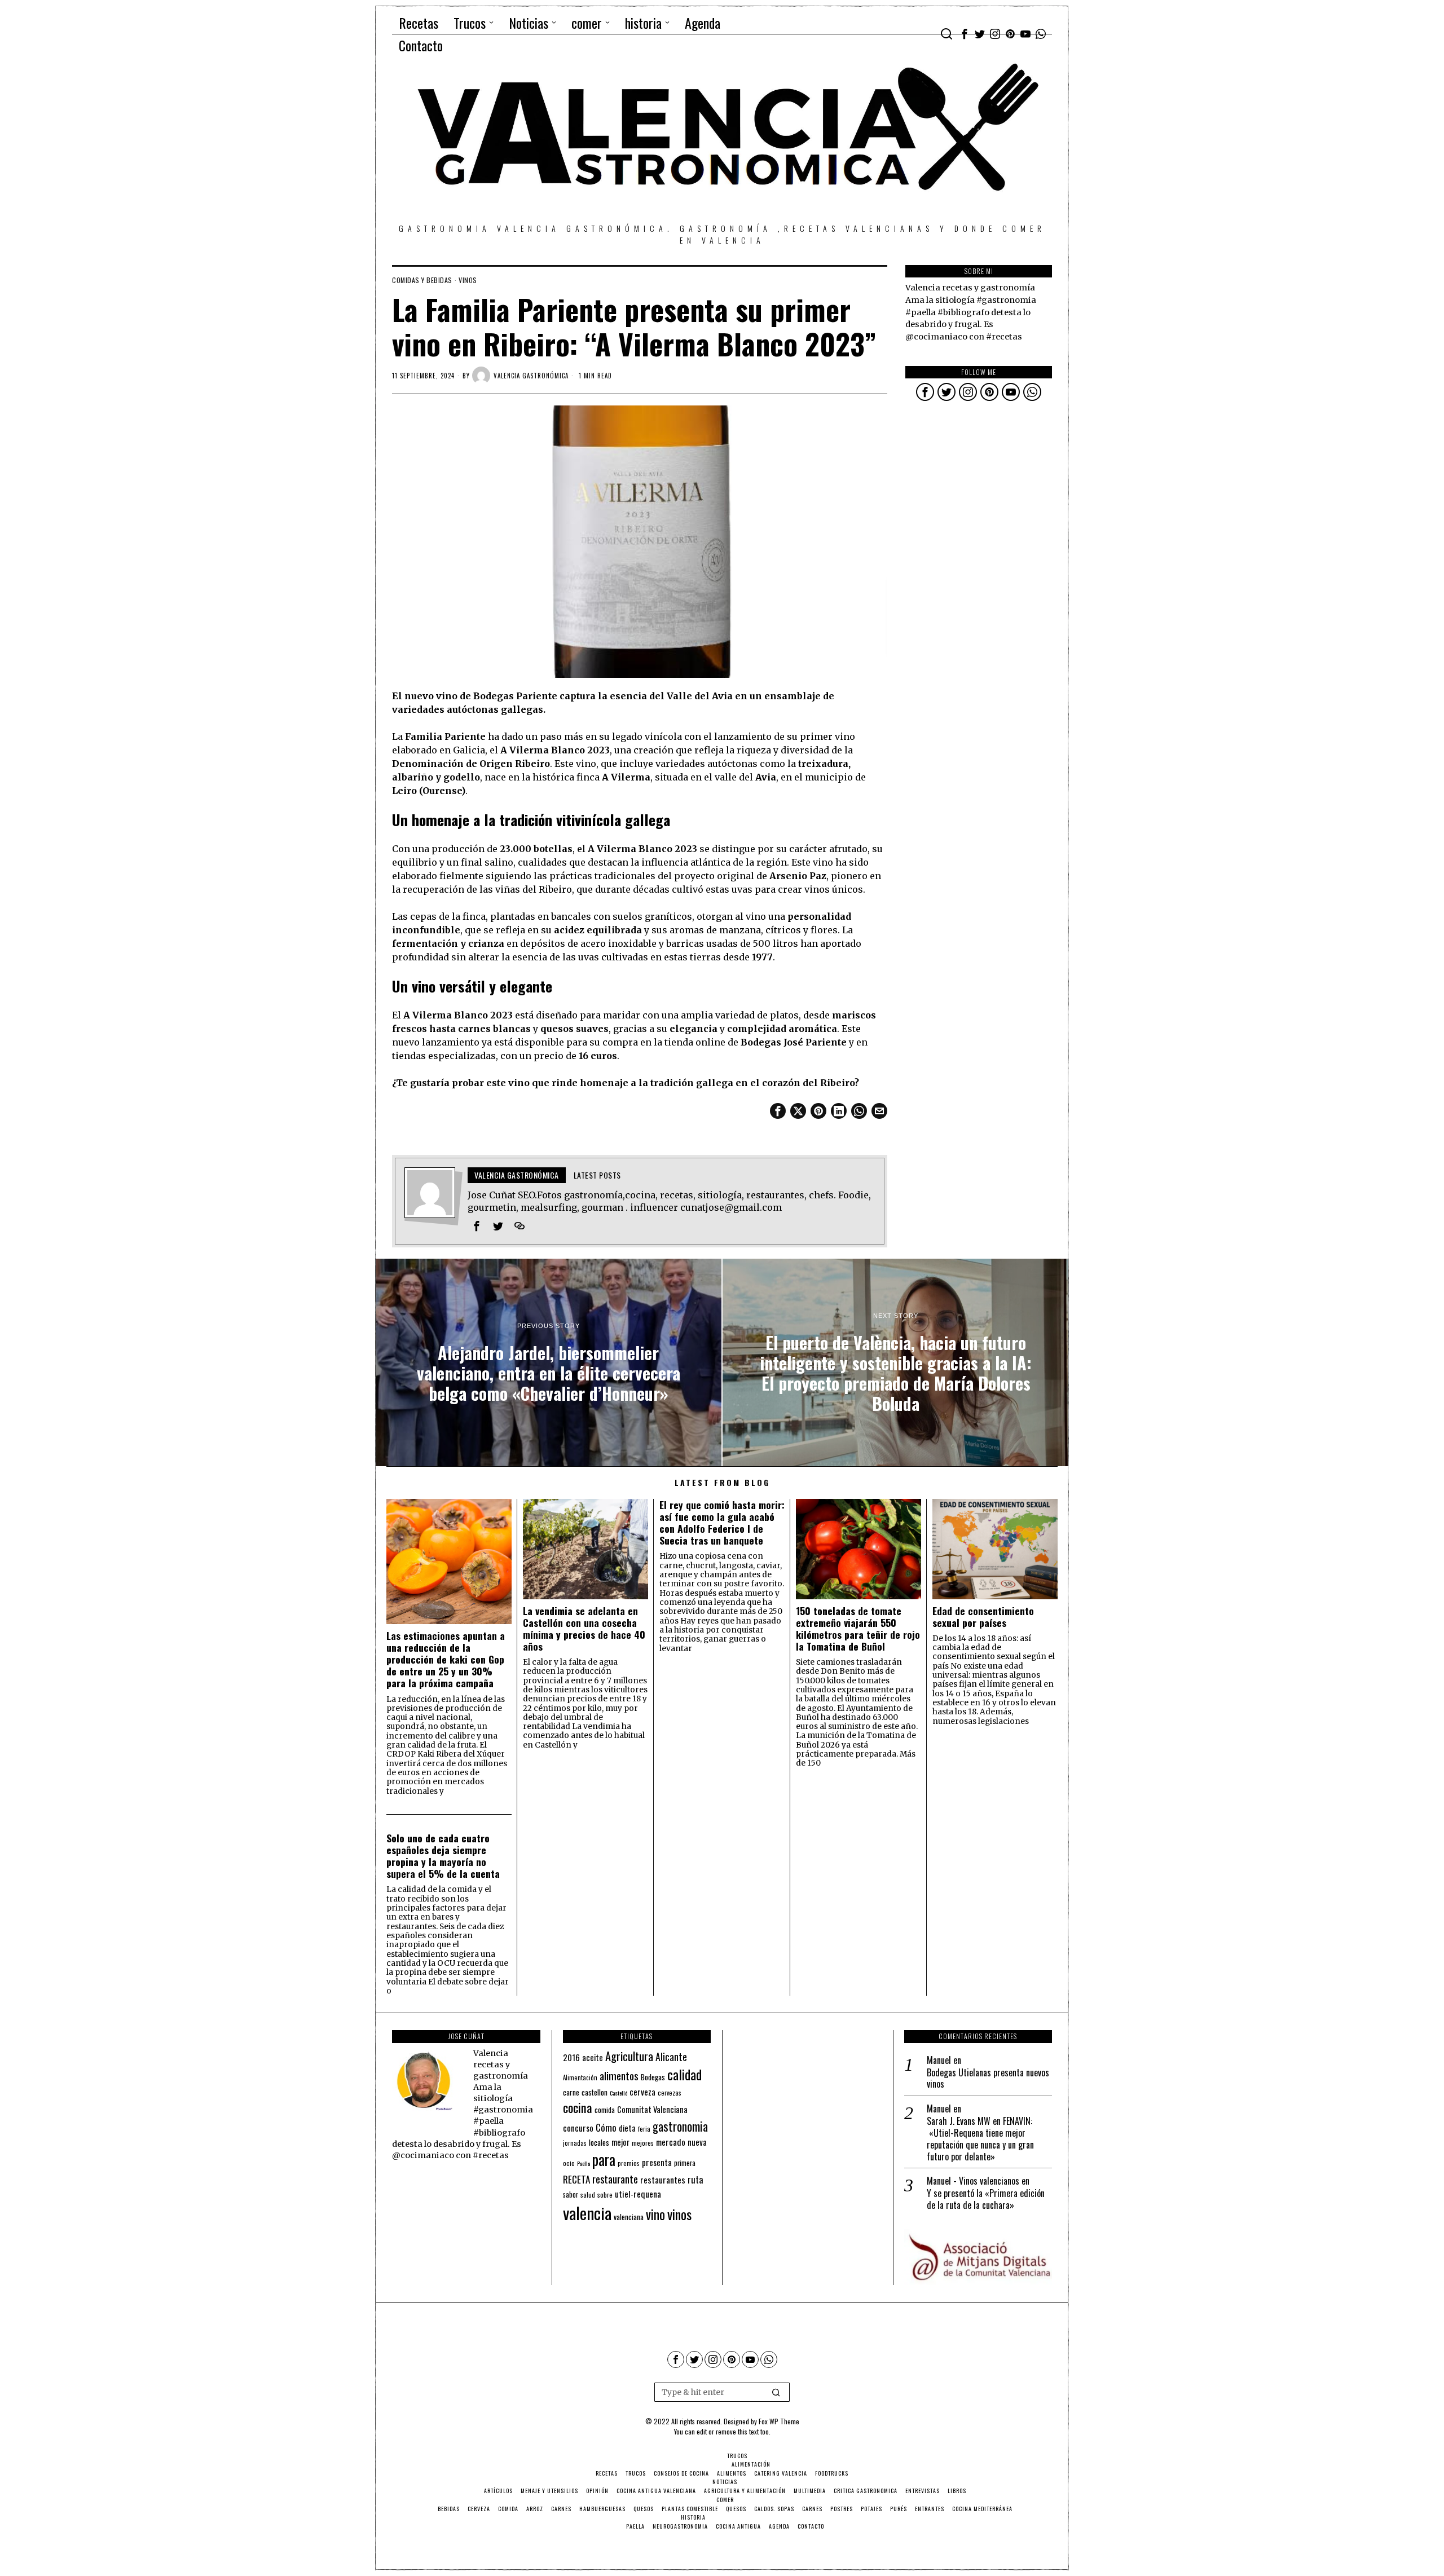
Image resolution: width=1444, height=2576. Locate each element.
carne (571, 2092)
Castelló (618, 2093)
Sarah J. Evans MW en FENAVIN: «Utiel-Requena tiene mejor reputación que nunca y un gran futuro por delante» (980, 2139)
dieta (627, 2128)
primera (685, 2163)
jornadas (575, 2143)
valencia (587, 2213)
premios (629, 2163)
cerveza (642, 2091)
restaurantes (663, 2180)
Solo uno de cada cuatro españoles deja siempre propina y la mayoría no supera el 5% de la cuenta (443, 1856)
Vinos (468, 280)
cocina (578, 2107)
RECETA (576, 2179)
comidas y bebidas (422, 280)
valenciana (629, 2217)
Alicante (671, 2057)
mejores (643, 2143)
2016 (571, 2057)
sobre (605, 2195)
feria (644, 2129)
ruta (695, 2179)
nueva (697, 2142)
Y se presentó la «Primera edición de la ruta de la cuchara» (986, 2199)
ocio (569, 2163)
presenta (657, 2162)
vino (655, 2214)
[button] (776, 2392)
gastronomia (680, 2126)
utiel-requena (638, 2193)
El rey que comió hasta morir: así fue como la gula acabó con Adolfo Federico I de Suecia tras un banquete (722, 1523)
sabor (571, 2195)
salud (588, 2195)
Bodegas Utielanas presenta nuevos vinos (988, 2079)
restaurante (615, 2179)
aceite (593, 2057)
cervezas (670, 2093)
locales (599, 2142)
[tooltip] (965, 34)
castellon (595, 2092)
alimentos (619, 2076)
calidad (684, 2074)
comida (605, 2110)
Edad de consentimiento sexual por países (983, 1617)
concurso (578, 2128)
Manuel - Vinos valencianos (973, 2181)
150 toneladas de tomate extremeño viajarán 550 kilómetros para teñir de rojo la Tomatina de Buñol (858, 1629)
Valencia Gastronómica (531, 376)
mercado (671, 2141)
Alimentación (580, 2077)
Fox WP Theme (779, 2421)
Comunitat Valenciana (652, 2109)
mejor (620, 2142)
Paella (584, 2163)
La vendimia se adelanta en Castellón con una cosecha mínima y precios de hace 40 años (584, 1629)
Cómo (606, 2127)
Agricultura (629, 2056)
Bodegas (653, 2077)
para (604, 2160)
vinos (679, 2214)
